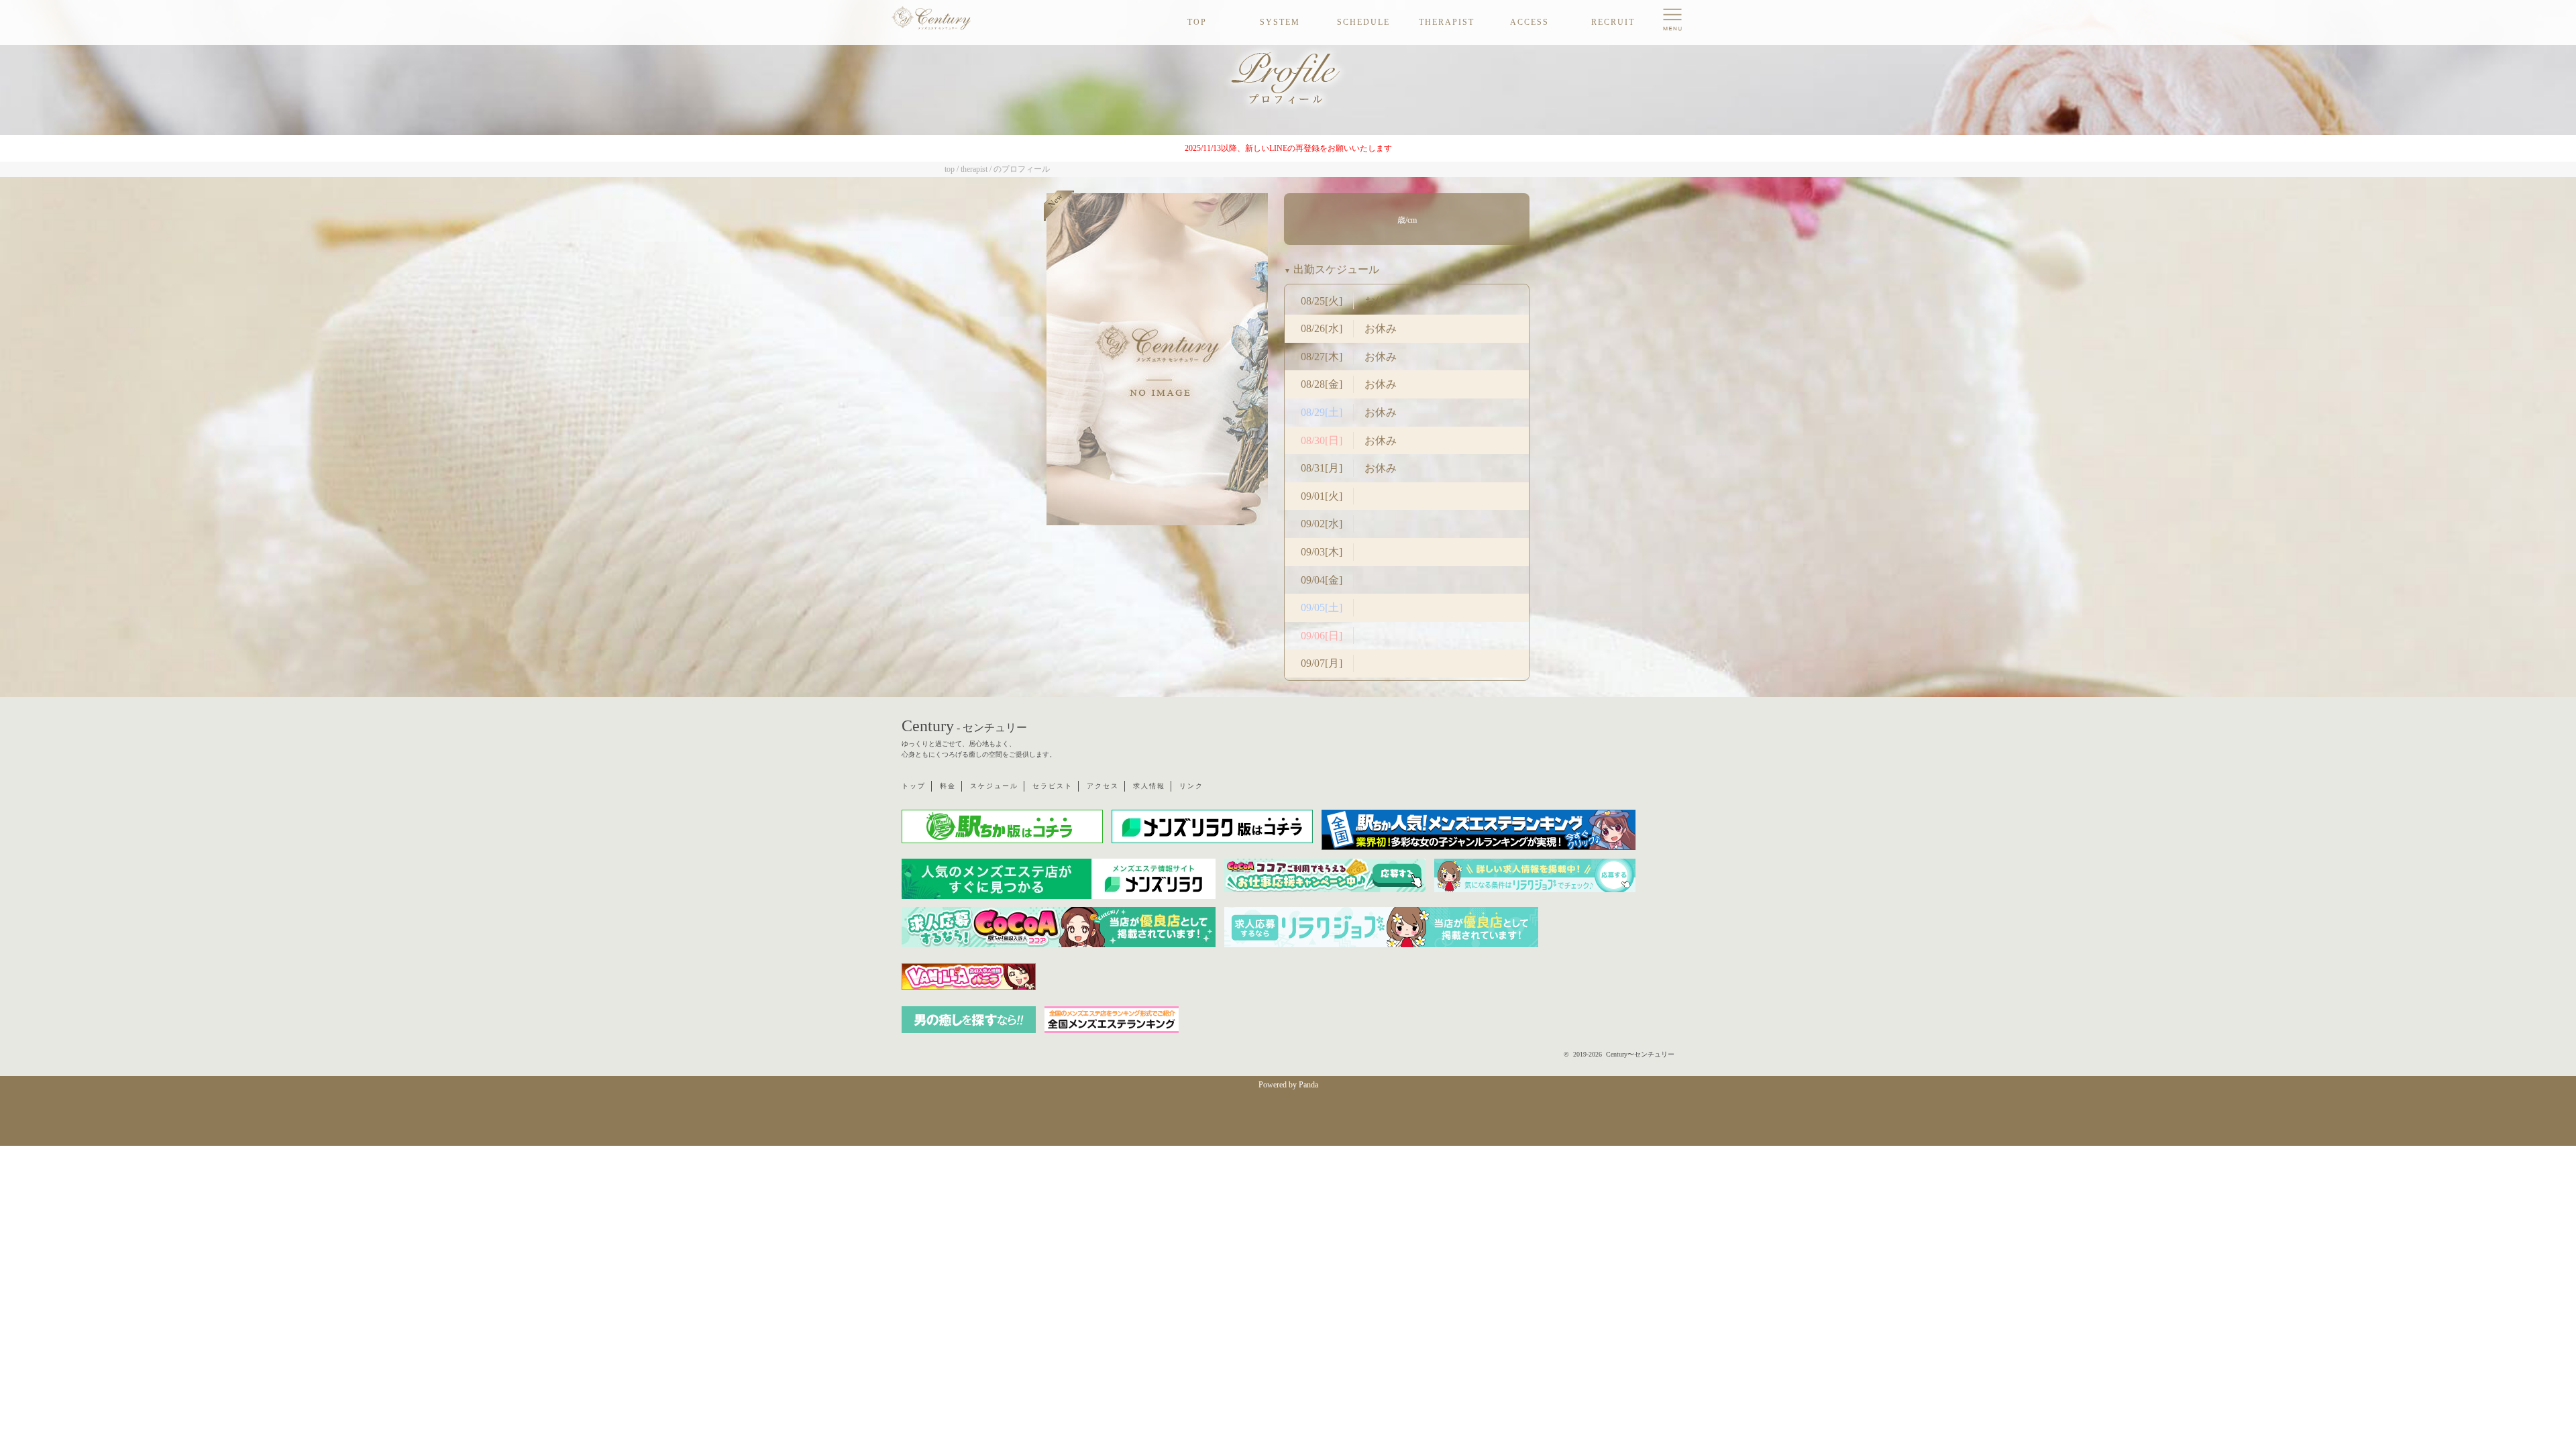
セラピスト (1053, 786)
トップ (914, 786)
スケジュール (994, 786)
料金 (948, 786)
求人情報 (1149, 786)
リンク (1191, 786)
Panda (1308, 1085)
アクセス (1103, 786)
